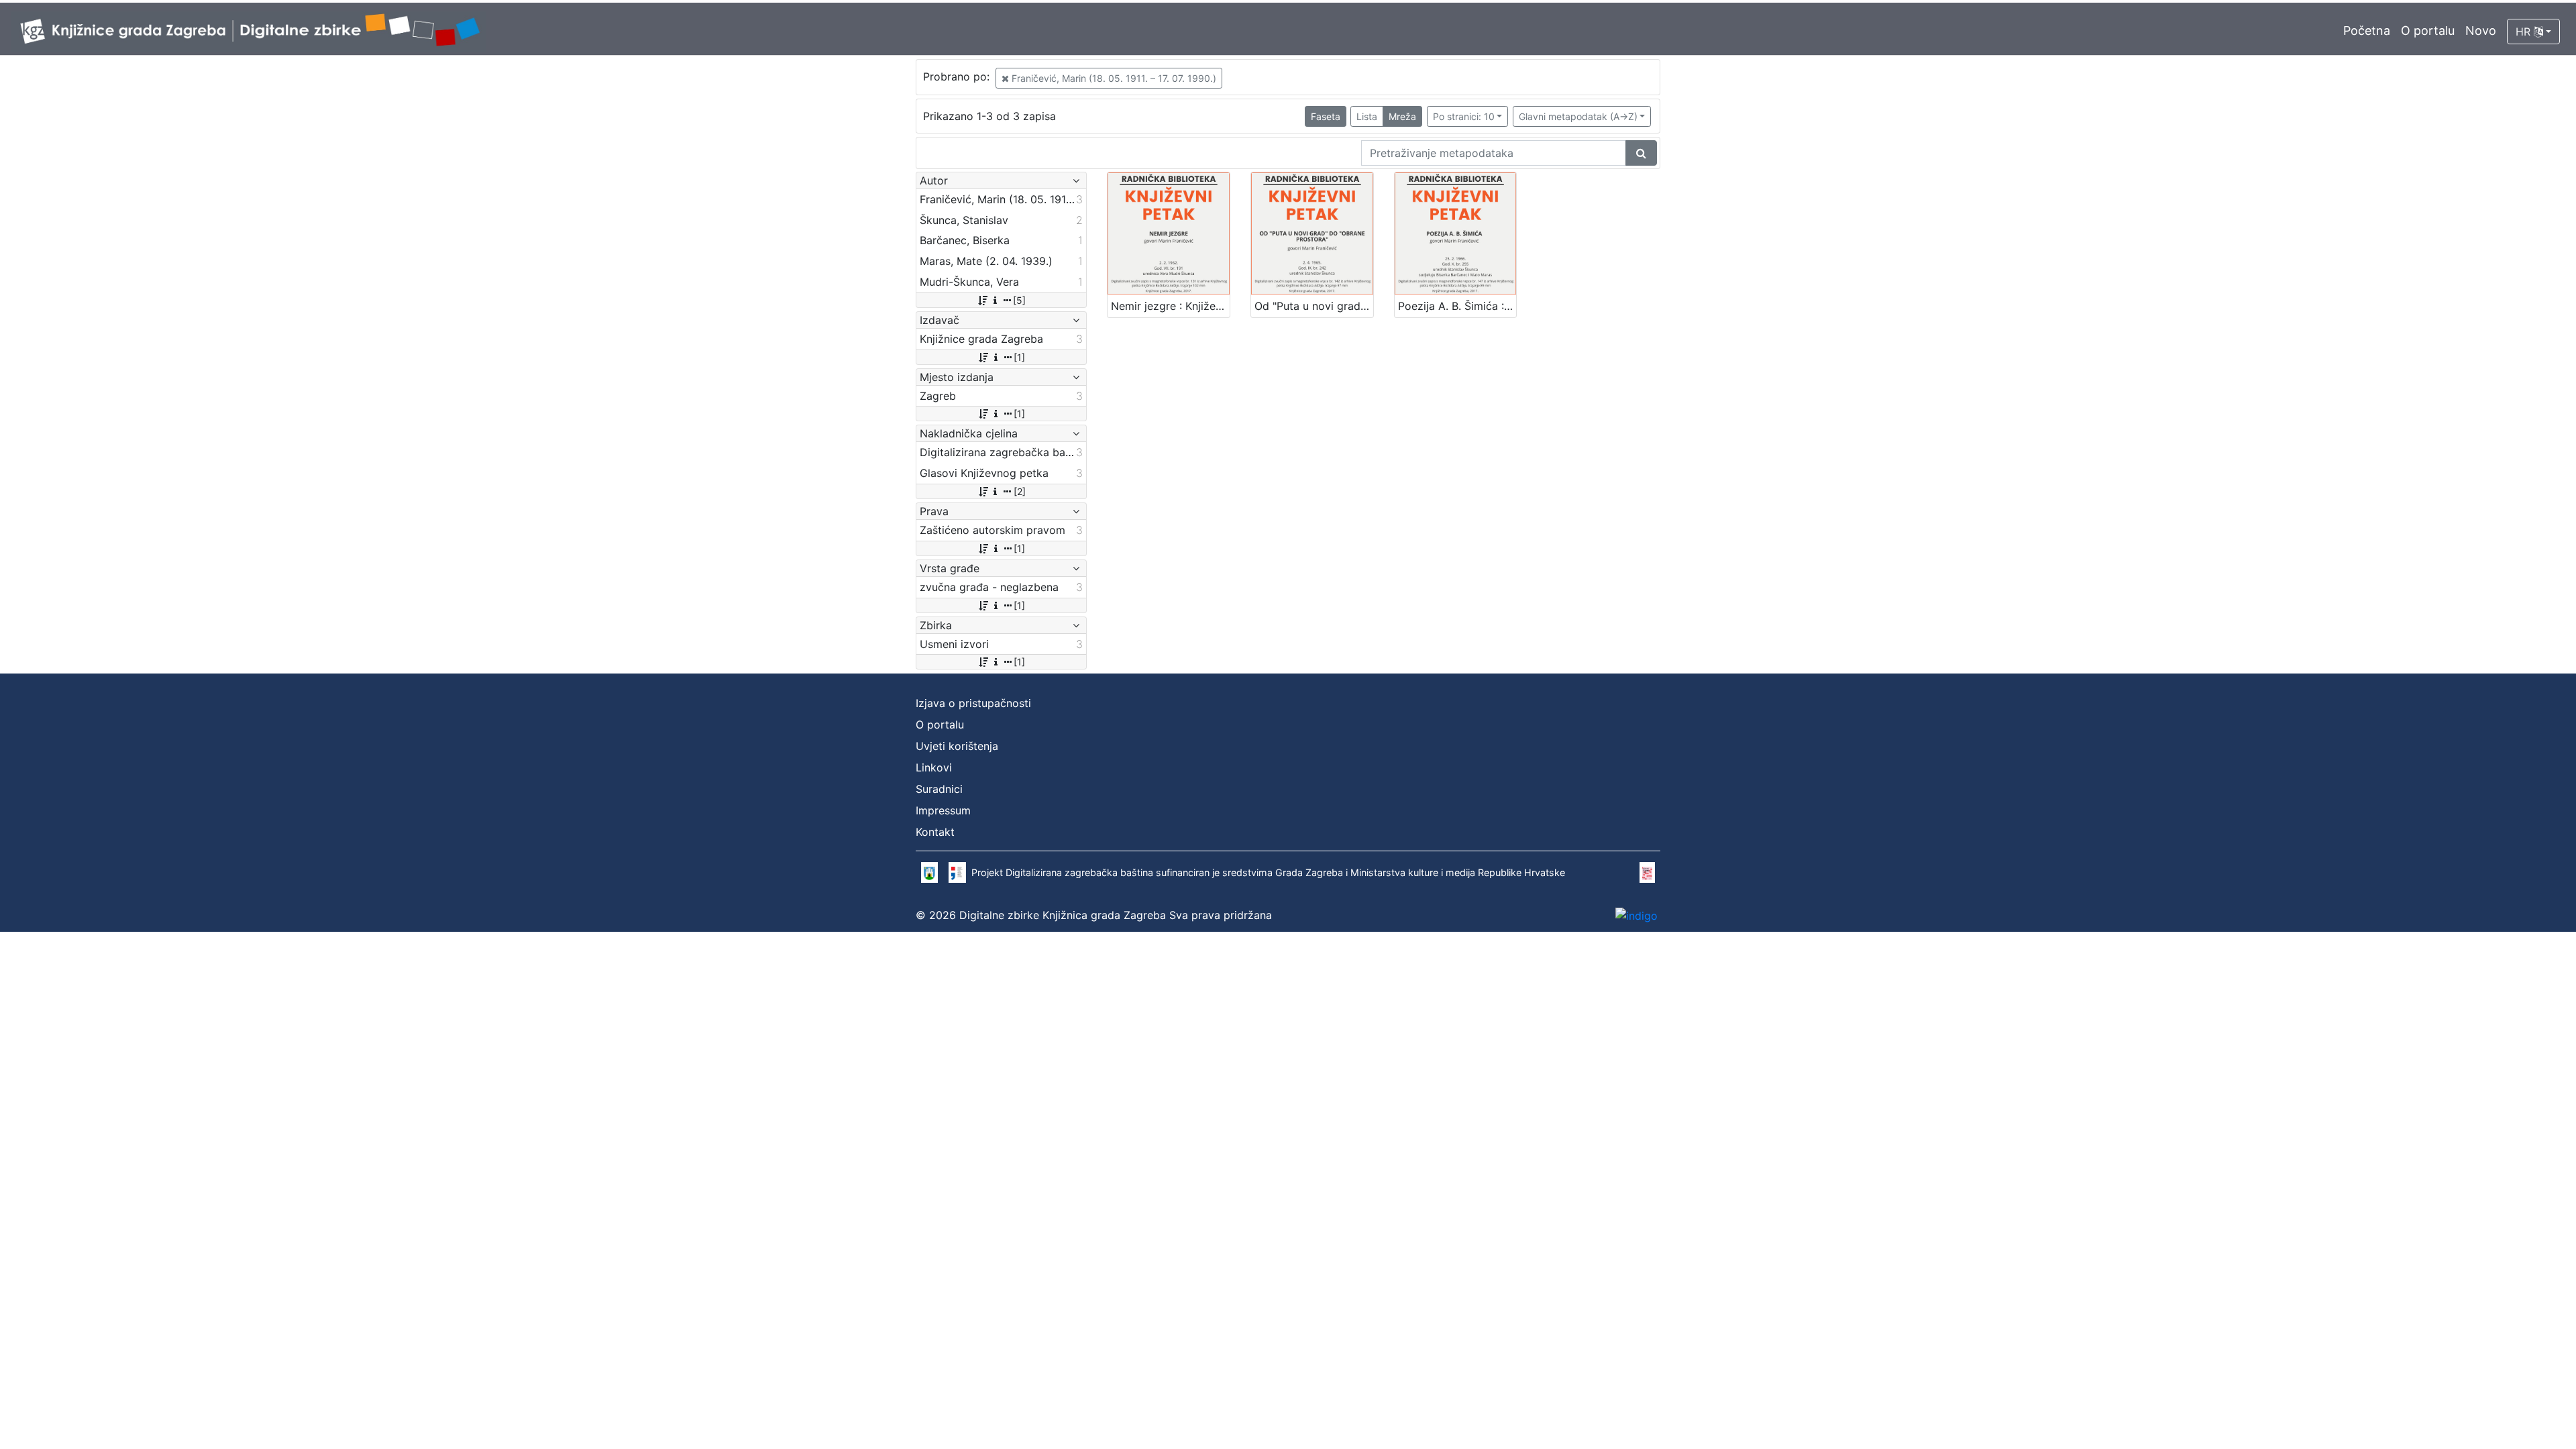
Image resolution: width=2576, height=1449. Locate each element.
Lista (1367, 116)
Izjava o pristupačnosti (973, 703)
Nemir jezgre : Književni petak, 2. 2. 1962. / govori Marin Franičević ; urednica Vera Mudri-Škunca (1170, 306)
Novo (2481, 31)
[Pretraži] (1641, 153)
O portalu (2428, 31)
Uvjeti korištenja (957, 746)
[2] (1020, 491)
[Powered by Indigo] (1636, 916)
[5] (1019, 300)
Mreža (1402, 116)
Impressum (943, 810)
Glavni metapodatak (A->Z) (1578, 116)
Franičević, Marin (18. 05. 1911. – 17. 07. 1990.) (1113, 78)
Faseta (1326, 116)
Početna (2367, 31)
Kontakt (935, 832)
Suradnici (939, 789)
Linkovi (934, 767)
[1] (1019, 357)
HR (2525, 32)
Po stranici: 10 (1464, 116)
